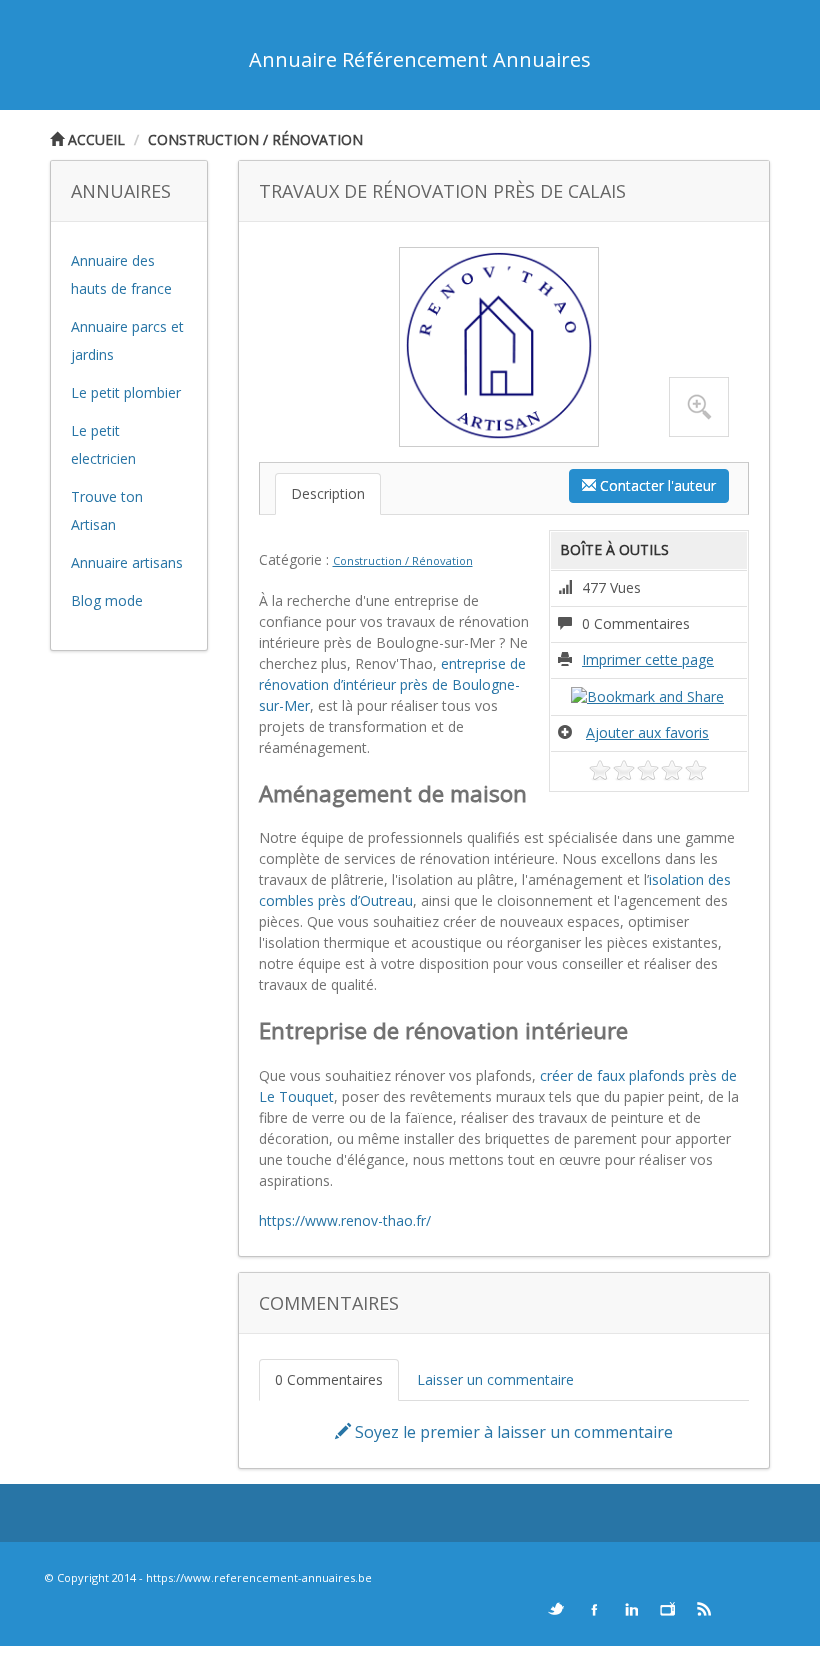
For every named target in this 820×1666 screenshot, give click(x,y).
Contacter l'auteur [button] (656, 485)
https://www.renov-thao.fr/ (345, 1220)
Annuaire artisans (127, 562)
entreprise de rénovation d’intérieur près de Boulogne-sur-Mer (392, 684)
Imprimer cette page (648, 659)
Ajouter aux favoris (647, 732)
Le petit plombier (126, 392)
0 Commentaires (329, 1379)
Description (328, 493)
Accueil (94, 139)
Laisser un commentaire (495, 1379)
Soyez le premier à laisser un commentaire (512, 1432)
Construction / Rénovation (255, 139)
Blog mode (107, 600)
